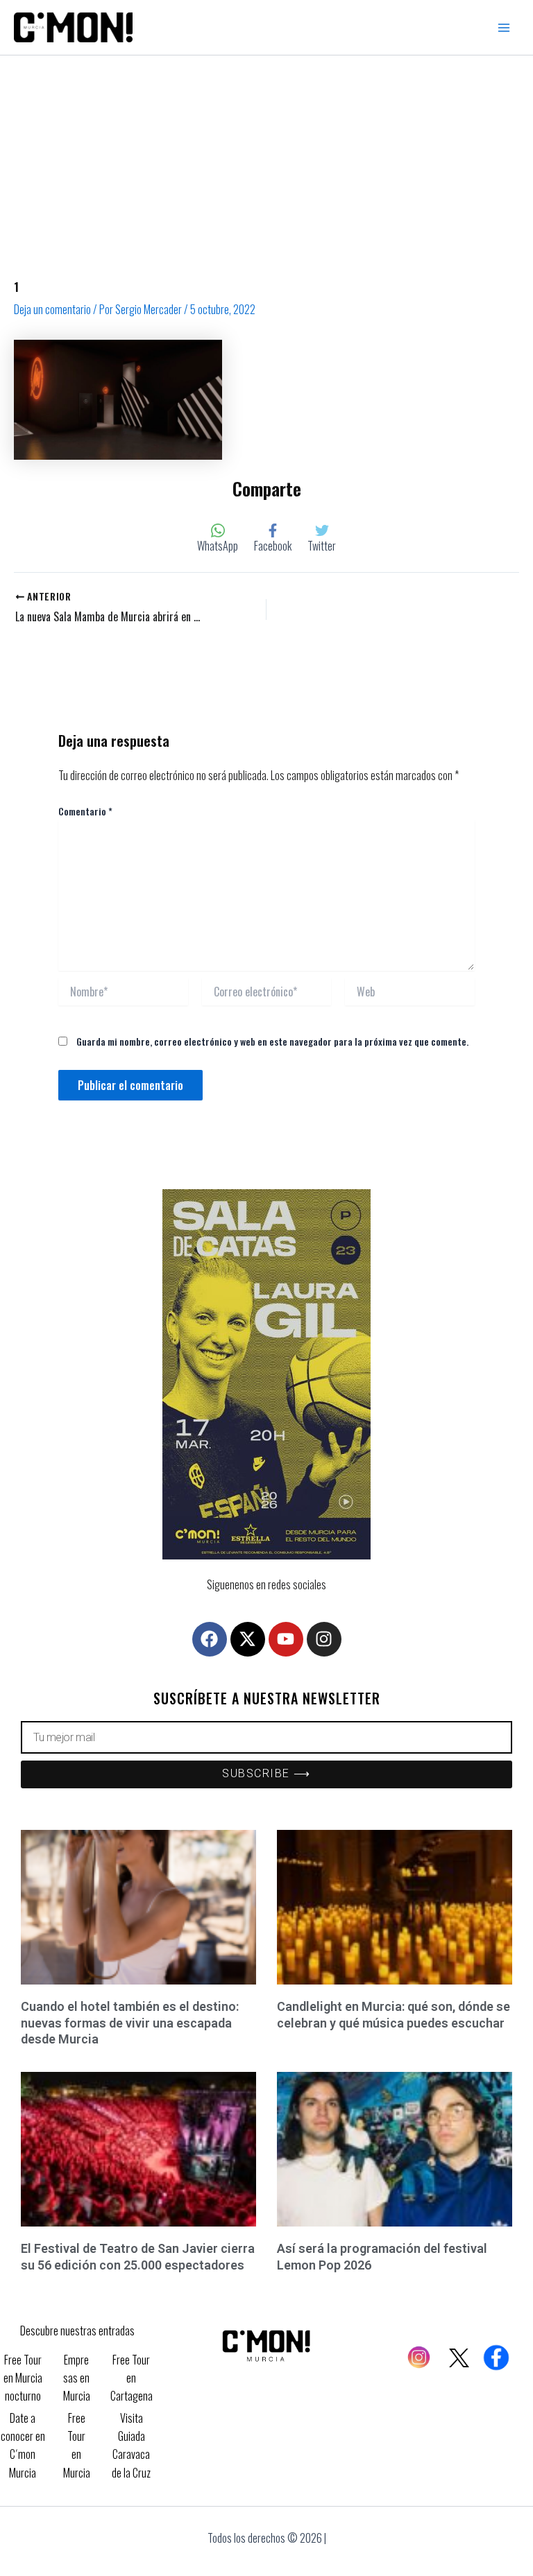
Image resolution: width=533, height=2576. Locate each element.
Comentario (85, 811)
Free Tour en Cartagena (132, 2378)
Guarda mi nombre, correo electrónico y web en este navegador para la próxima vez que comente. (272, 1041)
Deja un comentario (52, 309)
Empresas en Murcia (77, 2378)
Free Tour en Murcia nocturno (23, 2378)
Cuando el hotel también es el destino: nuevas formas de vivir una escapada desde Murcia (130, 2023)
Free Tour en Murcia (77, 2445)
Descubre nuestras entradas (77, 2331)
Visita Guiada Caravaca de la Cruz (131, 2445)
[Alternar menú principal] (504, 28)
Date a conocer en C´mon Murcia (23, 2445)
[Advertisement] (266, 159)
